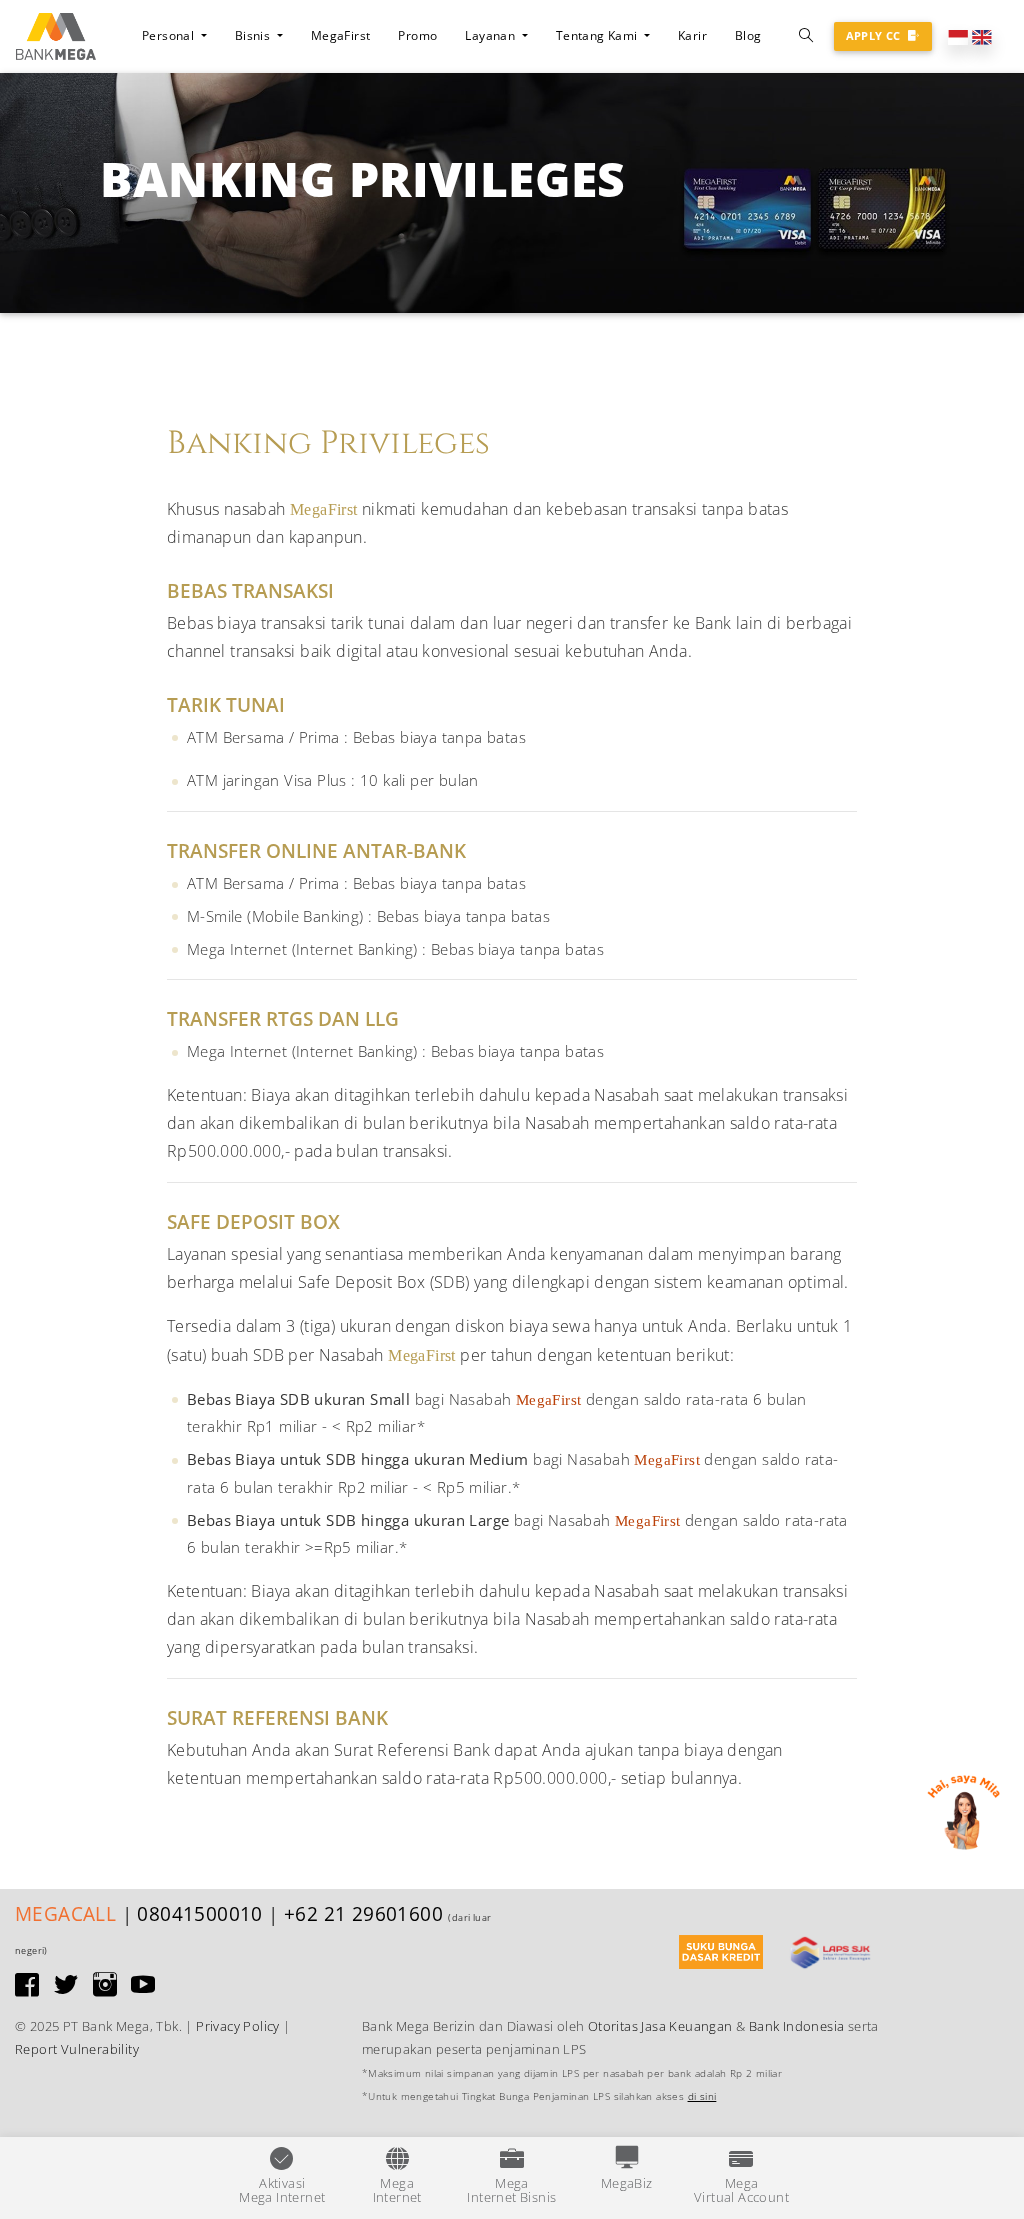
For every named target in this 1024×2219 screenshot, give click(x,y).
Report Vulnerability (77, 2049)
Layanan (491, 35)
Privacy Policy (238, 2026)
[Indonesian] (958, 35)
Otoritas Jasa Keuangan (660, 2026)
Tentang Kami (597, 35)
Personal (170, 35)
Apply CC (875, 35)
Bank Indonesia (797, 2026)
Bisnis (254, 35)
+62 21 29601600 (363, 1913)
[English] (982, 35)
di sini (702, 2096)
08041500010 (199, 1913)
